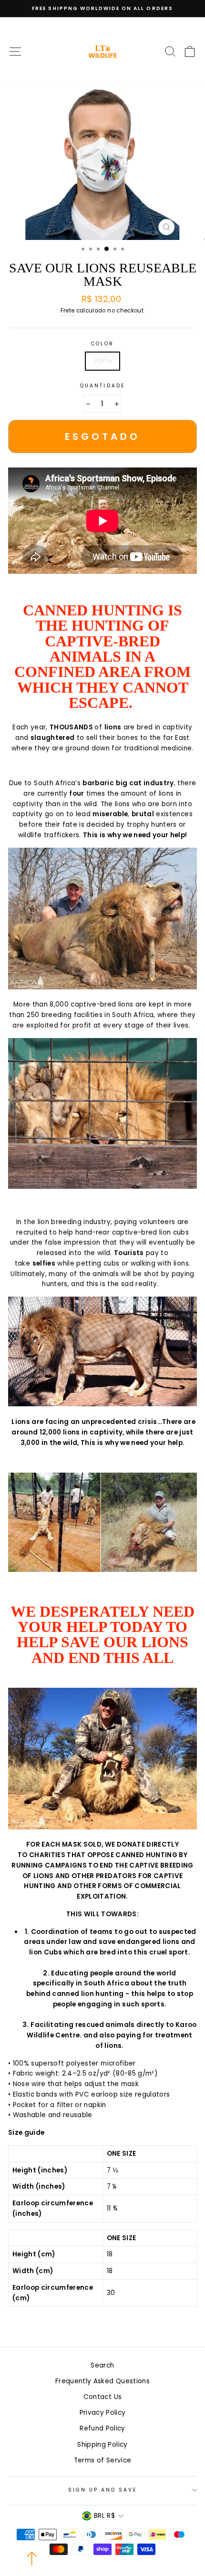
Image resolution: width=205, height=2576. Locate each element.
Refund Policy (102, 2428)
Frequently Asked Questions (102, 2381)
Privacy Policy (103, 2413)
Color (102, 344)
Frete (68, 311)
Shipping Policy (102, 2445)
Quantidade (102, 386)
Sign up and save (103, 2490)
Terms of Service (102, 2460)
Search (102, 2365)
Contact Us (102, 2397)
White (103, 361)
